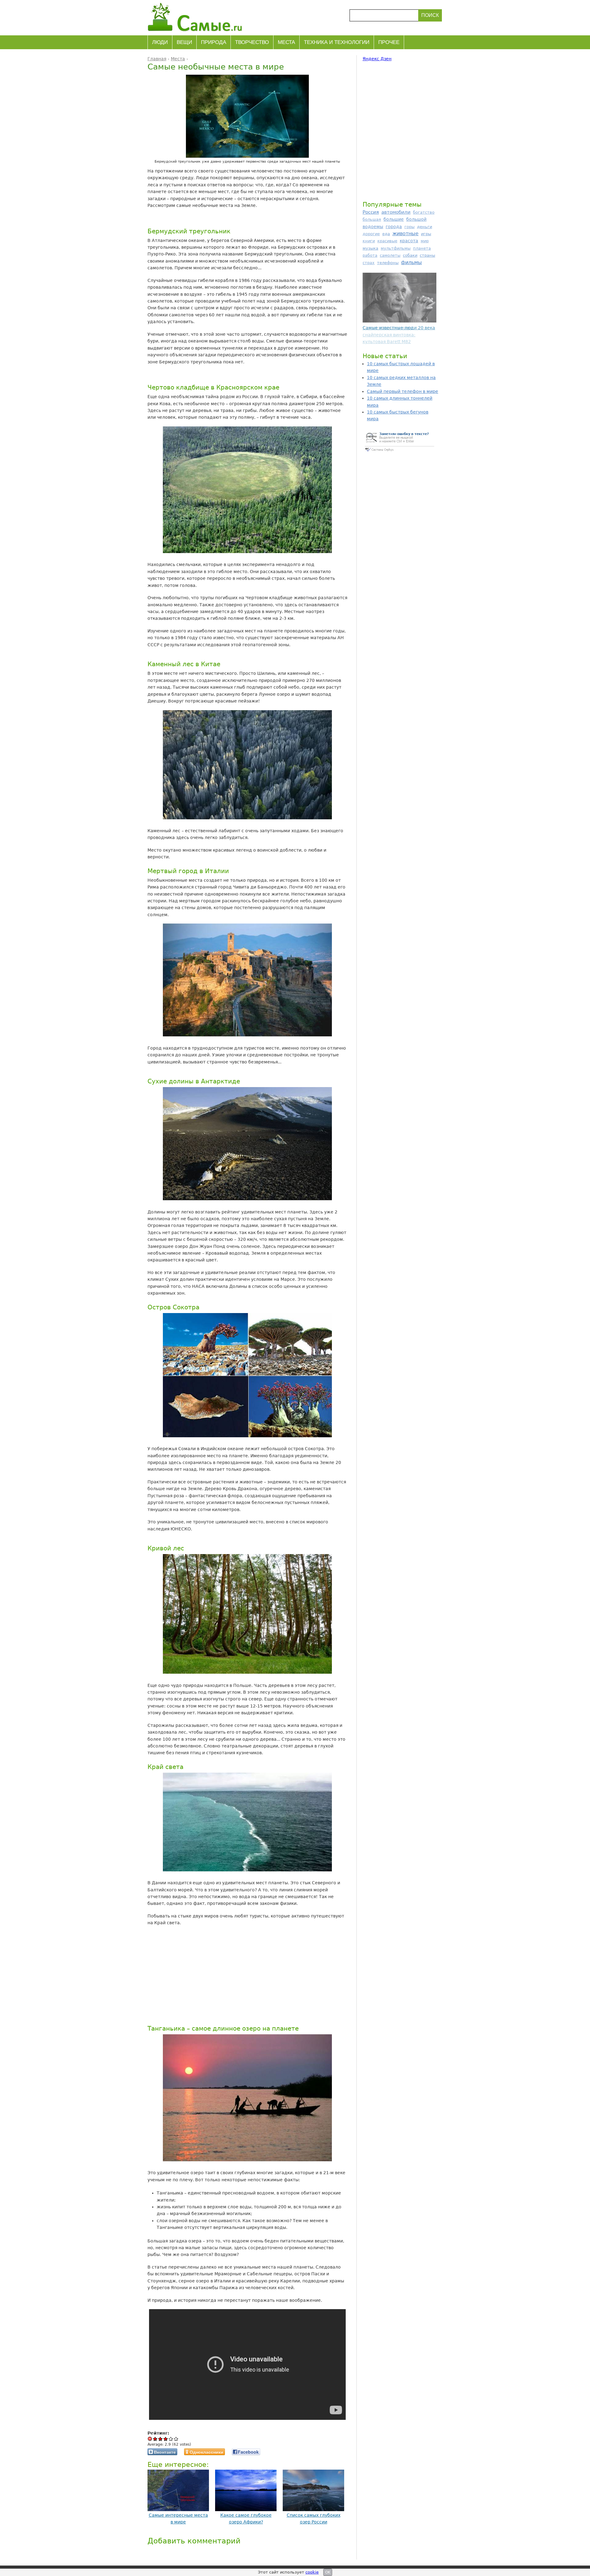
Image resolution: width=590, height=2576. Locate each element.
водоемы (373, 227)
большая (372, 219)
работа (370, 255)
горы (409, 227)
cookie (312, 2572)
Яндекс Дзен (377, 59)
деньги (425, 227)
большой (416, 219)
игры (426, 234)
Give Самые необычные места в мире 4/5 (171, 2439)
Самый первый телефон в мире (403, 391)
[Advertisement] (246, 1975)
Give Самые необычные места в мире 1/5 (155, 2439)
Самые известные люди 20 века (399, 328)
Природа (214, 42)
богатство (424, 212)
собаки (410, 255)
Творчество (252, 42)
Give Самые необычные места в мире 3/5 (166, 2439)
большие (394, 219)
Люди (160, 42)
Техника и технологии (337, 42)
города (394, 227)
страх (369, 263)
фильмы (411, 262)
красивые (387, 241)
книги (369, 241)
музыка (370, 248)
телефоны (388, 263)
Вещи (184, 42)
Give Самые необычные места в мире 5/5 (176, 2439)
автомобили (396, 212)
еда (386, 234)
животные (405, 233)
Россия (371, 212)
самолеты (390, 255)
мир (425, 241)
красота (409, 241)
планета (422, 248)
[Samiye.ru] (197, 17)
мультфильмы (396, 248)
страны (427, 255)
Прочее (389, 42)
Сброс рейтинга (150, 2439)
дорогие (371, 234)
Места (286, 42)
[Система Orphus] (399, 452)
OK (328, 2572)
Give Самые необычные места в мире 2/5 (161, 2439)
